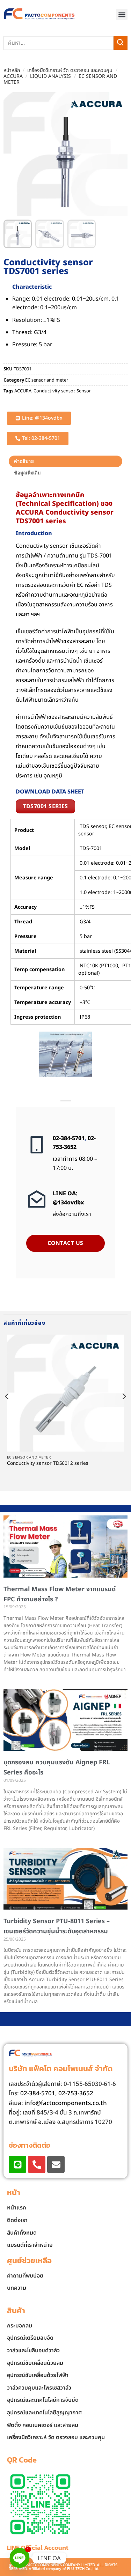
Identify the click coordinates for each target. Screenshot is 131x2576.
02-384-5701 (69, 1138)
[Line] (17, 2164)
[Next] (124, 1410)
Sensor (84, 391)
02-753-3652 (74, 1143)
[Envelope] (56, 2164)
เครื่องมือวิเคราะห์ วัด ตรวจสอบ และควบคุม (70, 70)
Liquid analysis (50, 76)
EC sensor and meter (47, 380)
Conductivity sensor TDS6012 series (48, 1464)
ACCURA (13, 76)
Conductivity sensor (54, 391)
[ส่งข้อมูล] (121, 43)
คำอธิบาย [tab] (24, 461)
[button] (122, 14)
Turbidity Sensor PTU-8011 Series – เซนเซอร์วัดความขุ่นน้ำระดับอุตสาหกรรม (57, 1926)
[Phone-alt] (37, 2164)
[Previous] (7, 1410)
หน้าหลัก (12, 70)
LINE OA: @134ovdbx (68, 1198)
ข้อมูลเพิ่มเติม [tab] (27, 473)
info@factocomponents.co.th (66, 2103)
